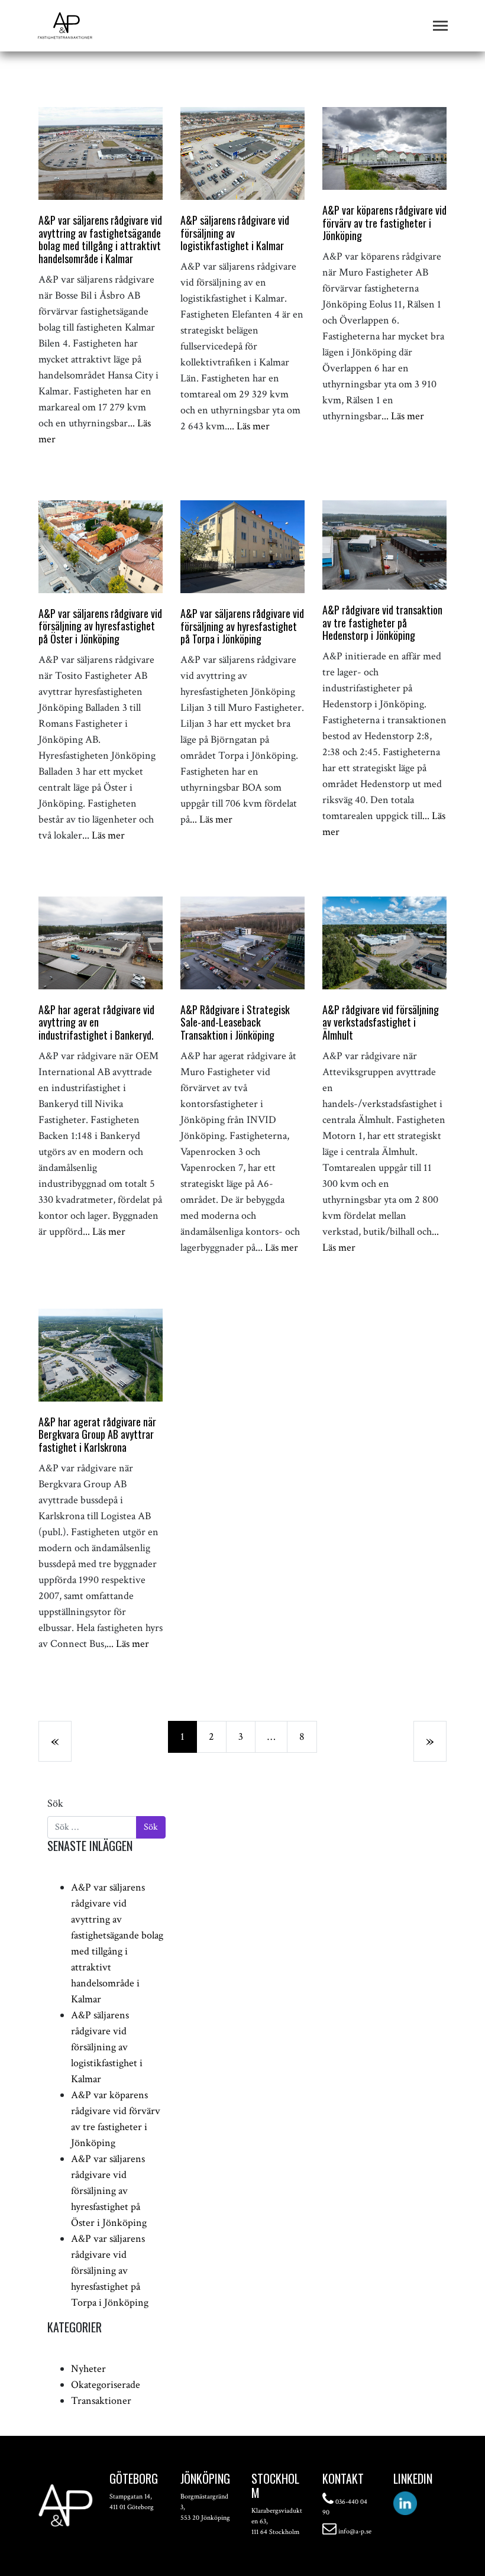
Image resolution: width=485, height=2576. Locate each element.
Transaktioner (101, 2401)
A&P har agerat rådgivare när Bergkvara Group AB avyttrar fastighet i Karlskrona (97, 1434)
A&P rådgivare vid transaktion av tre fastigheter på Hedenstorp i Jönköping (382, 622)
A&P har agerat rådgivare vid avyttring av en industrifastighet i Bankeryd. (96, 1022)
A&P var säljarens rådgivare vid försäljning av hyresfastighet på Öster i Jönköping (100, 626)
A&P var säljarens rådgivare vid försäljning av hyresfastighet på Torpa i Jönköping (242, 626)
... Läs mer (248, 426)
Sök (55, 1803)
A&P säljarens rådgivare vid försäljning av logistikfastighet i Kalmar (107, 2047)
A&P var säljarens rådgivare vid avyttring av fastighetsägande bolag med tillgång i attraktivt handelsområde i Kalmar (100, 239)
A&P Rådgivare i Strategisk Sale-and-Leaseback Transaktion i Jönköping (235, 1022)
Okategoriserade (106, 2385)
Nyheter (88, 2369)
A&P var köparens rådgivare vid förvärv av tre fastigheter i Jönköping (384, 223)
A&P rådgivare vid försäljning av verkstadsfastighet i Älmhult (381, 1022)
